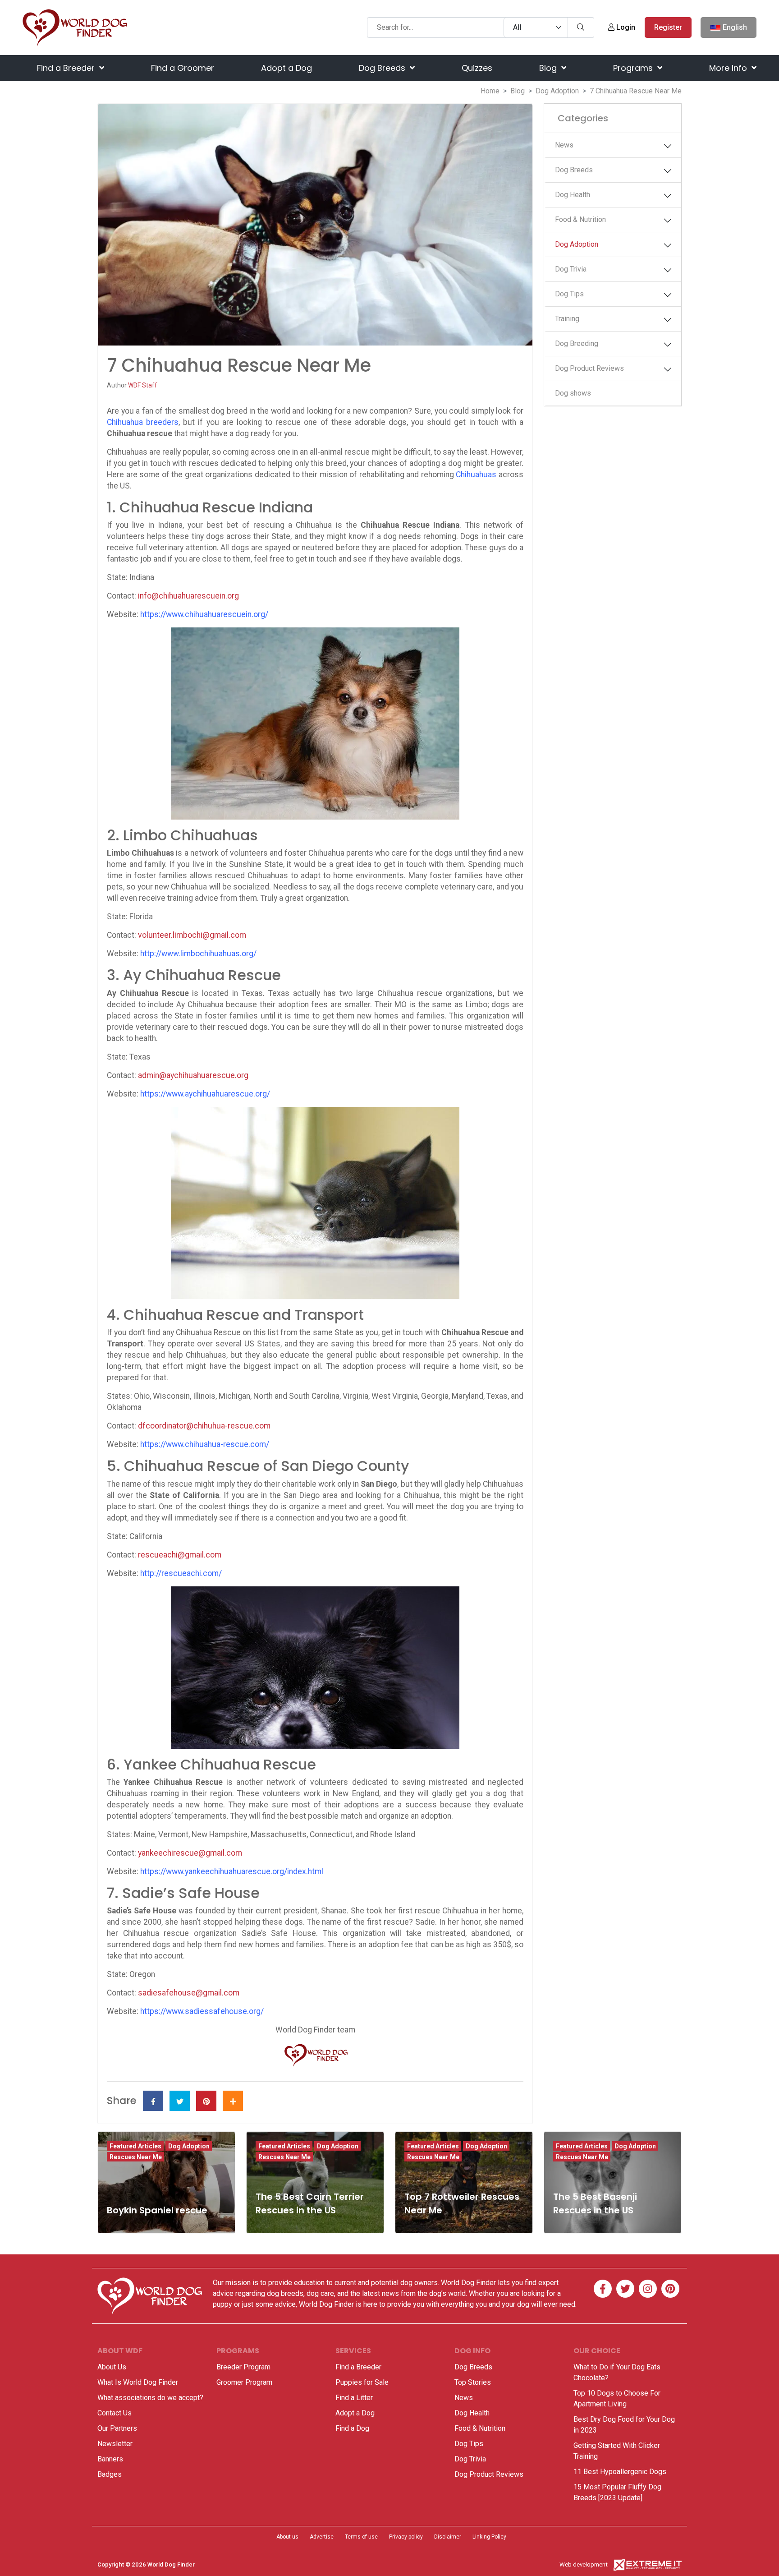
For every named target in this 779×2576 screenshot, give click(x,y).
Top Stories (473, 2382)
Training (567, 319)
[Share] (233, 2101)
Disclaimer (448, 2537)
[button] (668, 146)
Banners (110, 2459)
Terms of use (361, 2537)
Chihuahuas (476, 475)
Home (490, 91)
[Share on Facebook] (153, 2101)
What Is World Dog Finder (138, 2382)
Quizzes (477, 68)
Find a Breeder (67, 68)
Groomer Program (244, 2382)
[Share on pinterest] (206, 2101)
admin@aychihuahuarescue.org (193, 1075)
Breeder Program (243, 2367)
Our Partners (117, 2428)
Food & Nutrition (580, 219)
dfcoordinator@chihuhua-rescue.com (204, 1426)
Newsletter (115, 2444)
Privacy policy (406, 2537)
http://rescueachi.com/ (181, 1573)
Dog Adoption (557, 91)
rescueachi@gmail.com (180, 1555)
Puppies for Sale (362, 2382)
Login (625, 27)
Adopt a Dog (286, 68)
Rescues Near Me (136, 2157)
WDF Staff (143, 385)
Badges (110, 2474)
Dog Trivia (571, 269)
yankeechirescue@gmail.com (190, 1853)
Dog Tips (569, 294)
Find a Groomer (183, 68)
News (564, 145)
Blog (549, 68)
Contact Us (115, 2413)
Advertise (322, 2537)
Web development (584, 2564)
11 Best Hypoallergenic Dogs (620, 2472)
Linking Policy (489, 2537)
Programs (634, 68)
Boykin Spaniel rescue (157, 2210)
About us (287, 2537)
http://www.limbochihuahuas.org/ (198, 954)
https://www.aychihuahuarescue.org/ (205, 1094)
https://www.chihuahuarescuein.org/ (204, 614)
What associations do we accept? (150, 2398)
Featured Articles (135, 2146)
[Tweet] (180, 2101)
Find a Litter (354, 2398)
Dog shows (573, 393)
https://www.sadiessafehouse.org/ (202, 2011)
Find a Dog (352, 2428)
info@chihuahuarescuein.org (188, 596)
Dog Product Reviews (589, 368)
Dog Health (573, 195)
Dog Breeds (383, 68)
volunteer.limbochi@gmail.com (192, 935)
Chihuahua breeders (143, 422)
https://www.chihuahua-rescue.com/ (205, 1444)
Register (668, 27)
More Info (729, 68)
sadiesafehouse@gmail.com (189, 1993)
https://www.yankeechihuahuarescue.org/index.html (232, 1871)
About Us (112, 2367)
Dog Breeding (577, 343)
